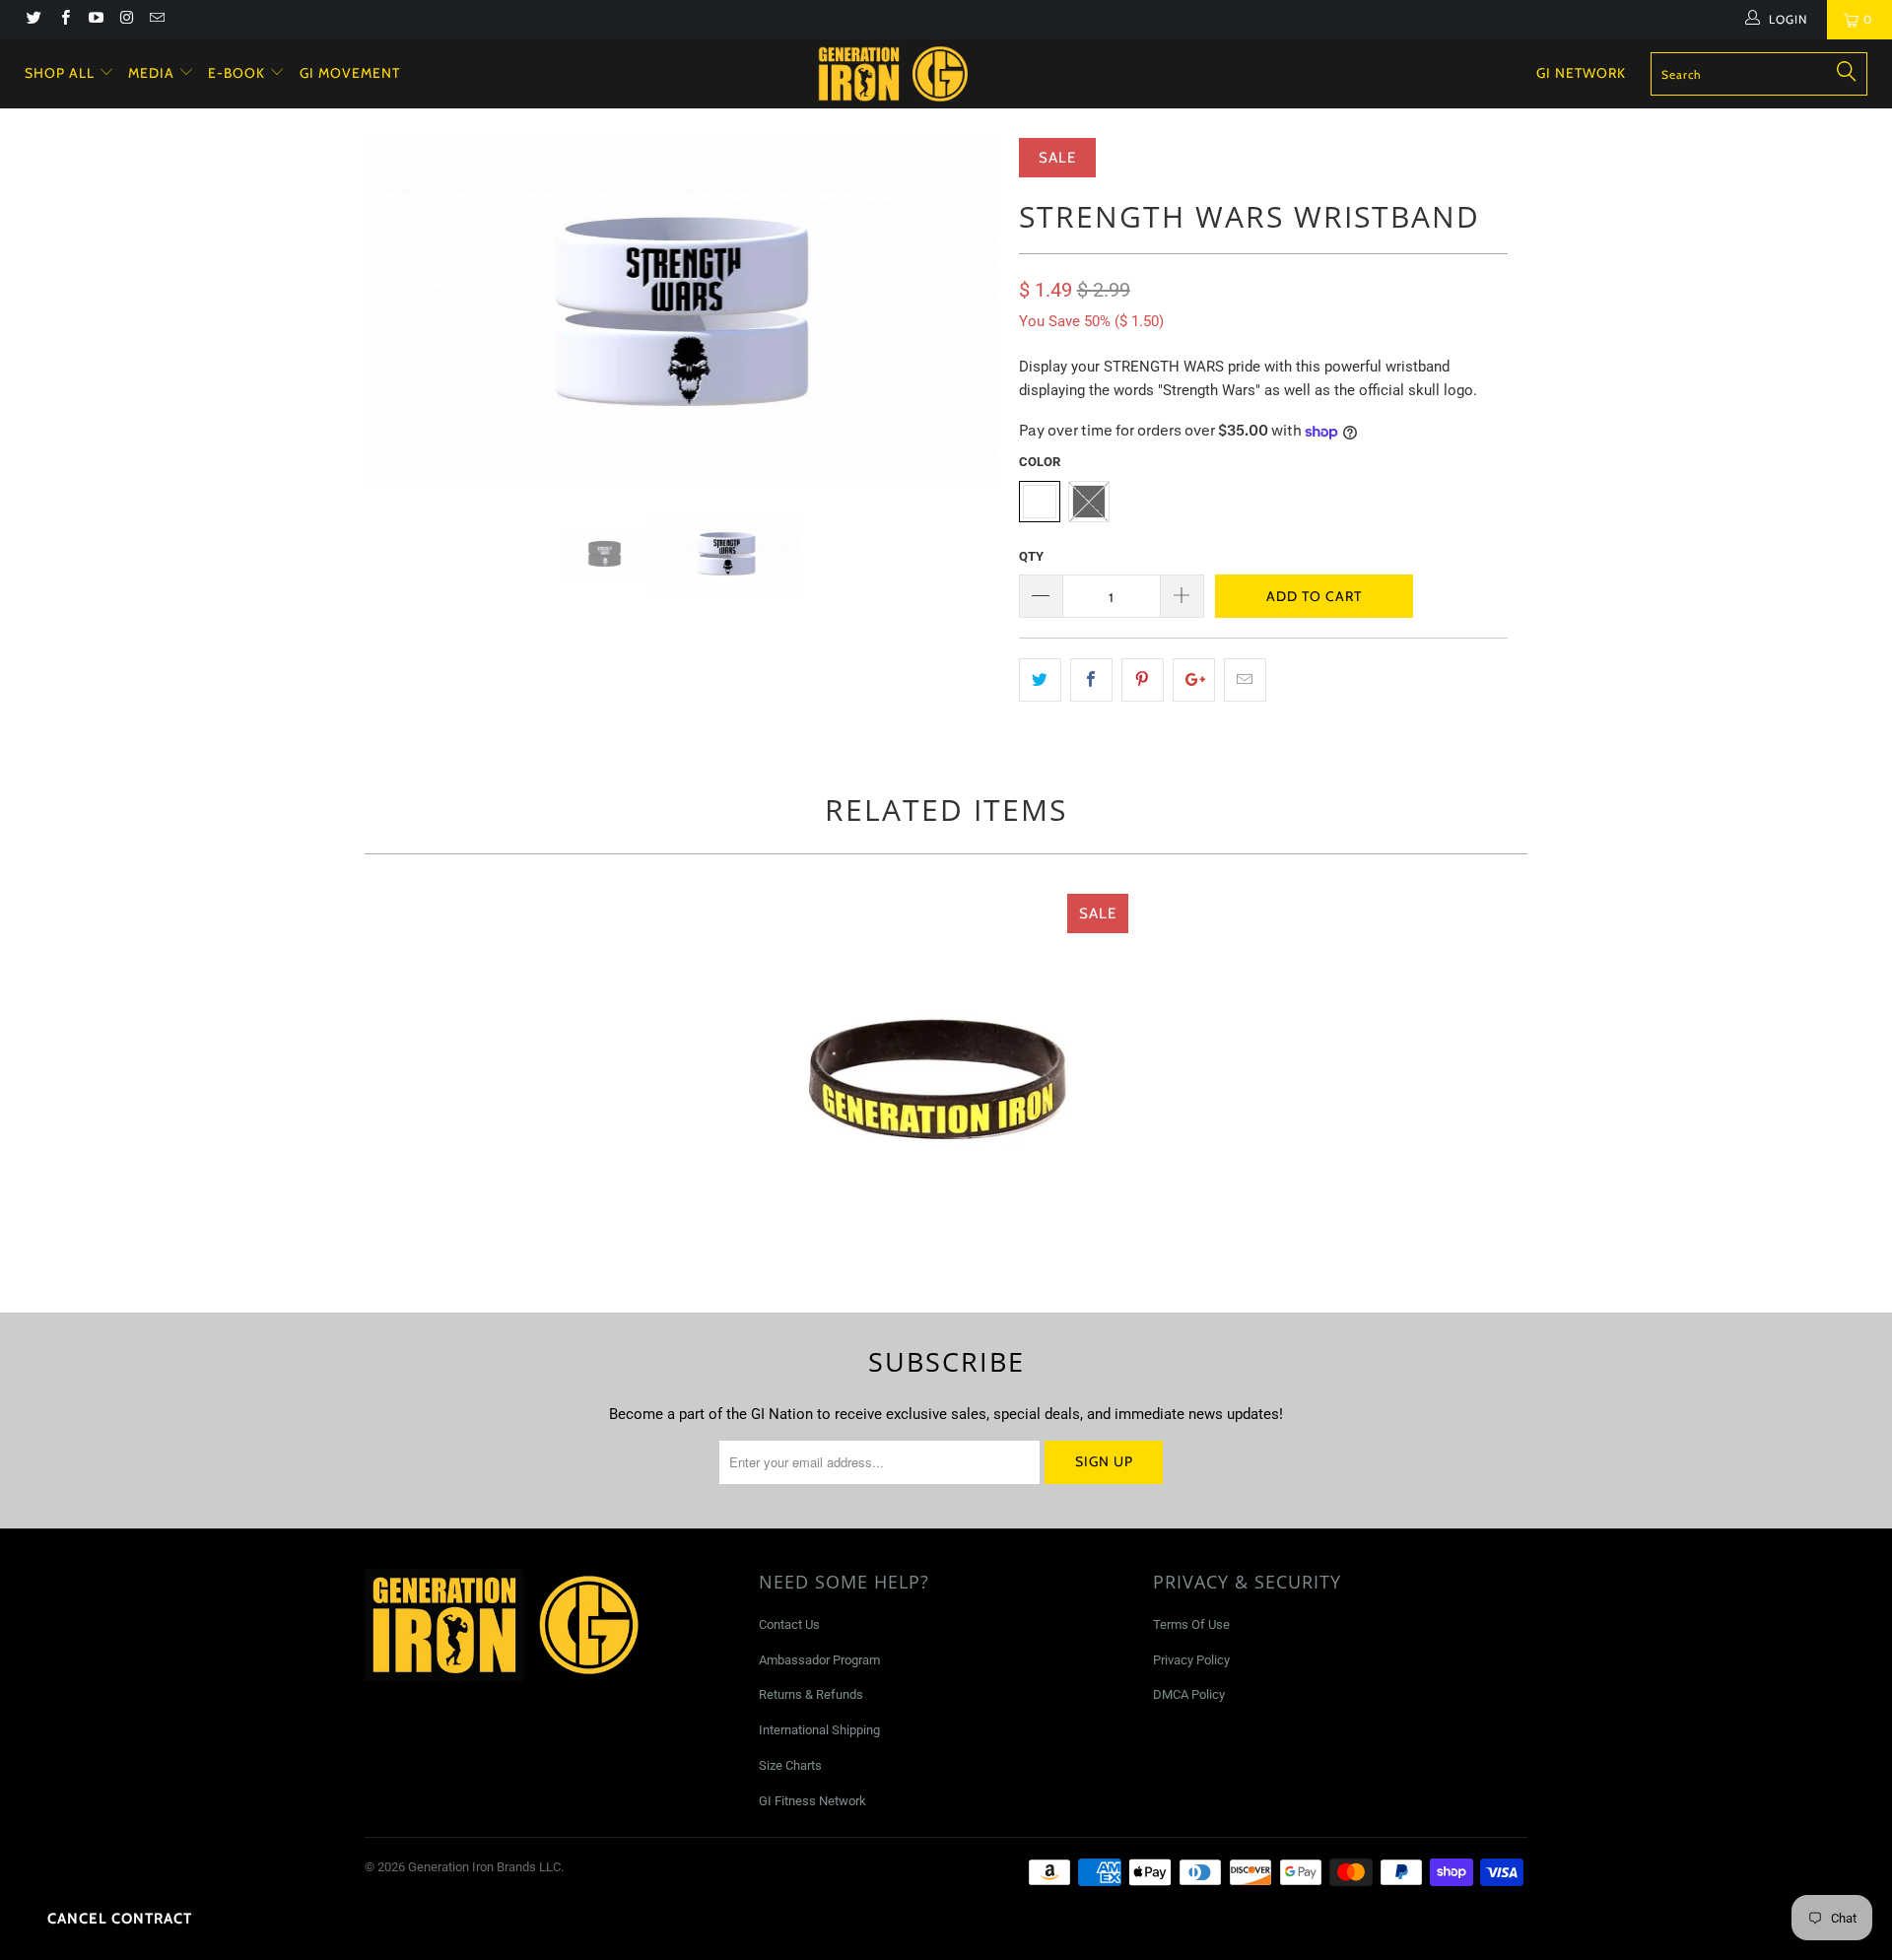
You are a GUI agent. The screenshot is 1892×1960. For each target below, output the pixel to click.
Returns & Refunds (811, 1694)
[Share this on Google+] (1194, 680)
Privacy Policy (1191, 1660)
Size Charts (790, 1765)
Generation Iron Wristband (941, 1081)
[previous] (399, 326)
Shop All (60, 73)
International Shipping (819, 1730)
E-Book (238, 73)
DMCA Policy (1189, 1694)
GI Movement (350, 73)
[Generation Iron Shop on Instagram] (126, 20)
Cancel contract (120, 1919)
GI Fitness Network (812, 1801)
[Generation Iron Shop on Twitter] (33, 20)
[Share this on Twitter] (1040, 680)
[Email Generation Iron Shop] (156, 20)
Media (153, 73)
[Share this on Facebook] (1091, 680)
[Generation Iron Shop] (955, 74)
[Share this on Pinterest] (1143, 680)
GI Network (1581, 73)
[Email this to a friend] (1245, 680)
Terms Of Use (1191, 1624)
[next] (965, 326)
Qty (1031, 556)
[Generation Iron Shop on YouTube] (95, 20)
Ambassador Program (819, 1660)
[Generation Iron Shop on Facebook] (64, 20)
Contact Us (789, 1624)
